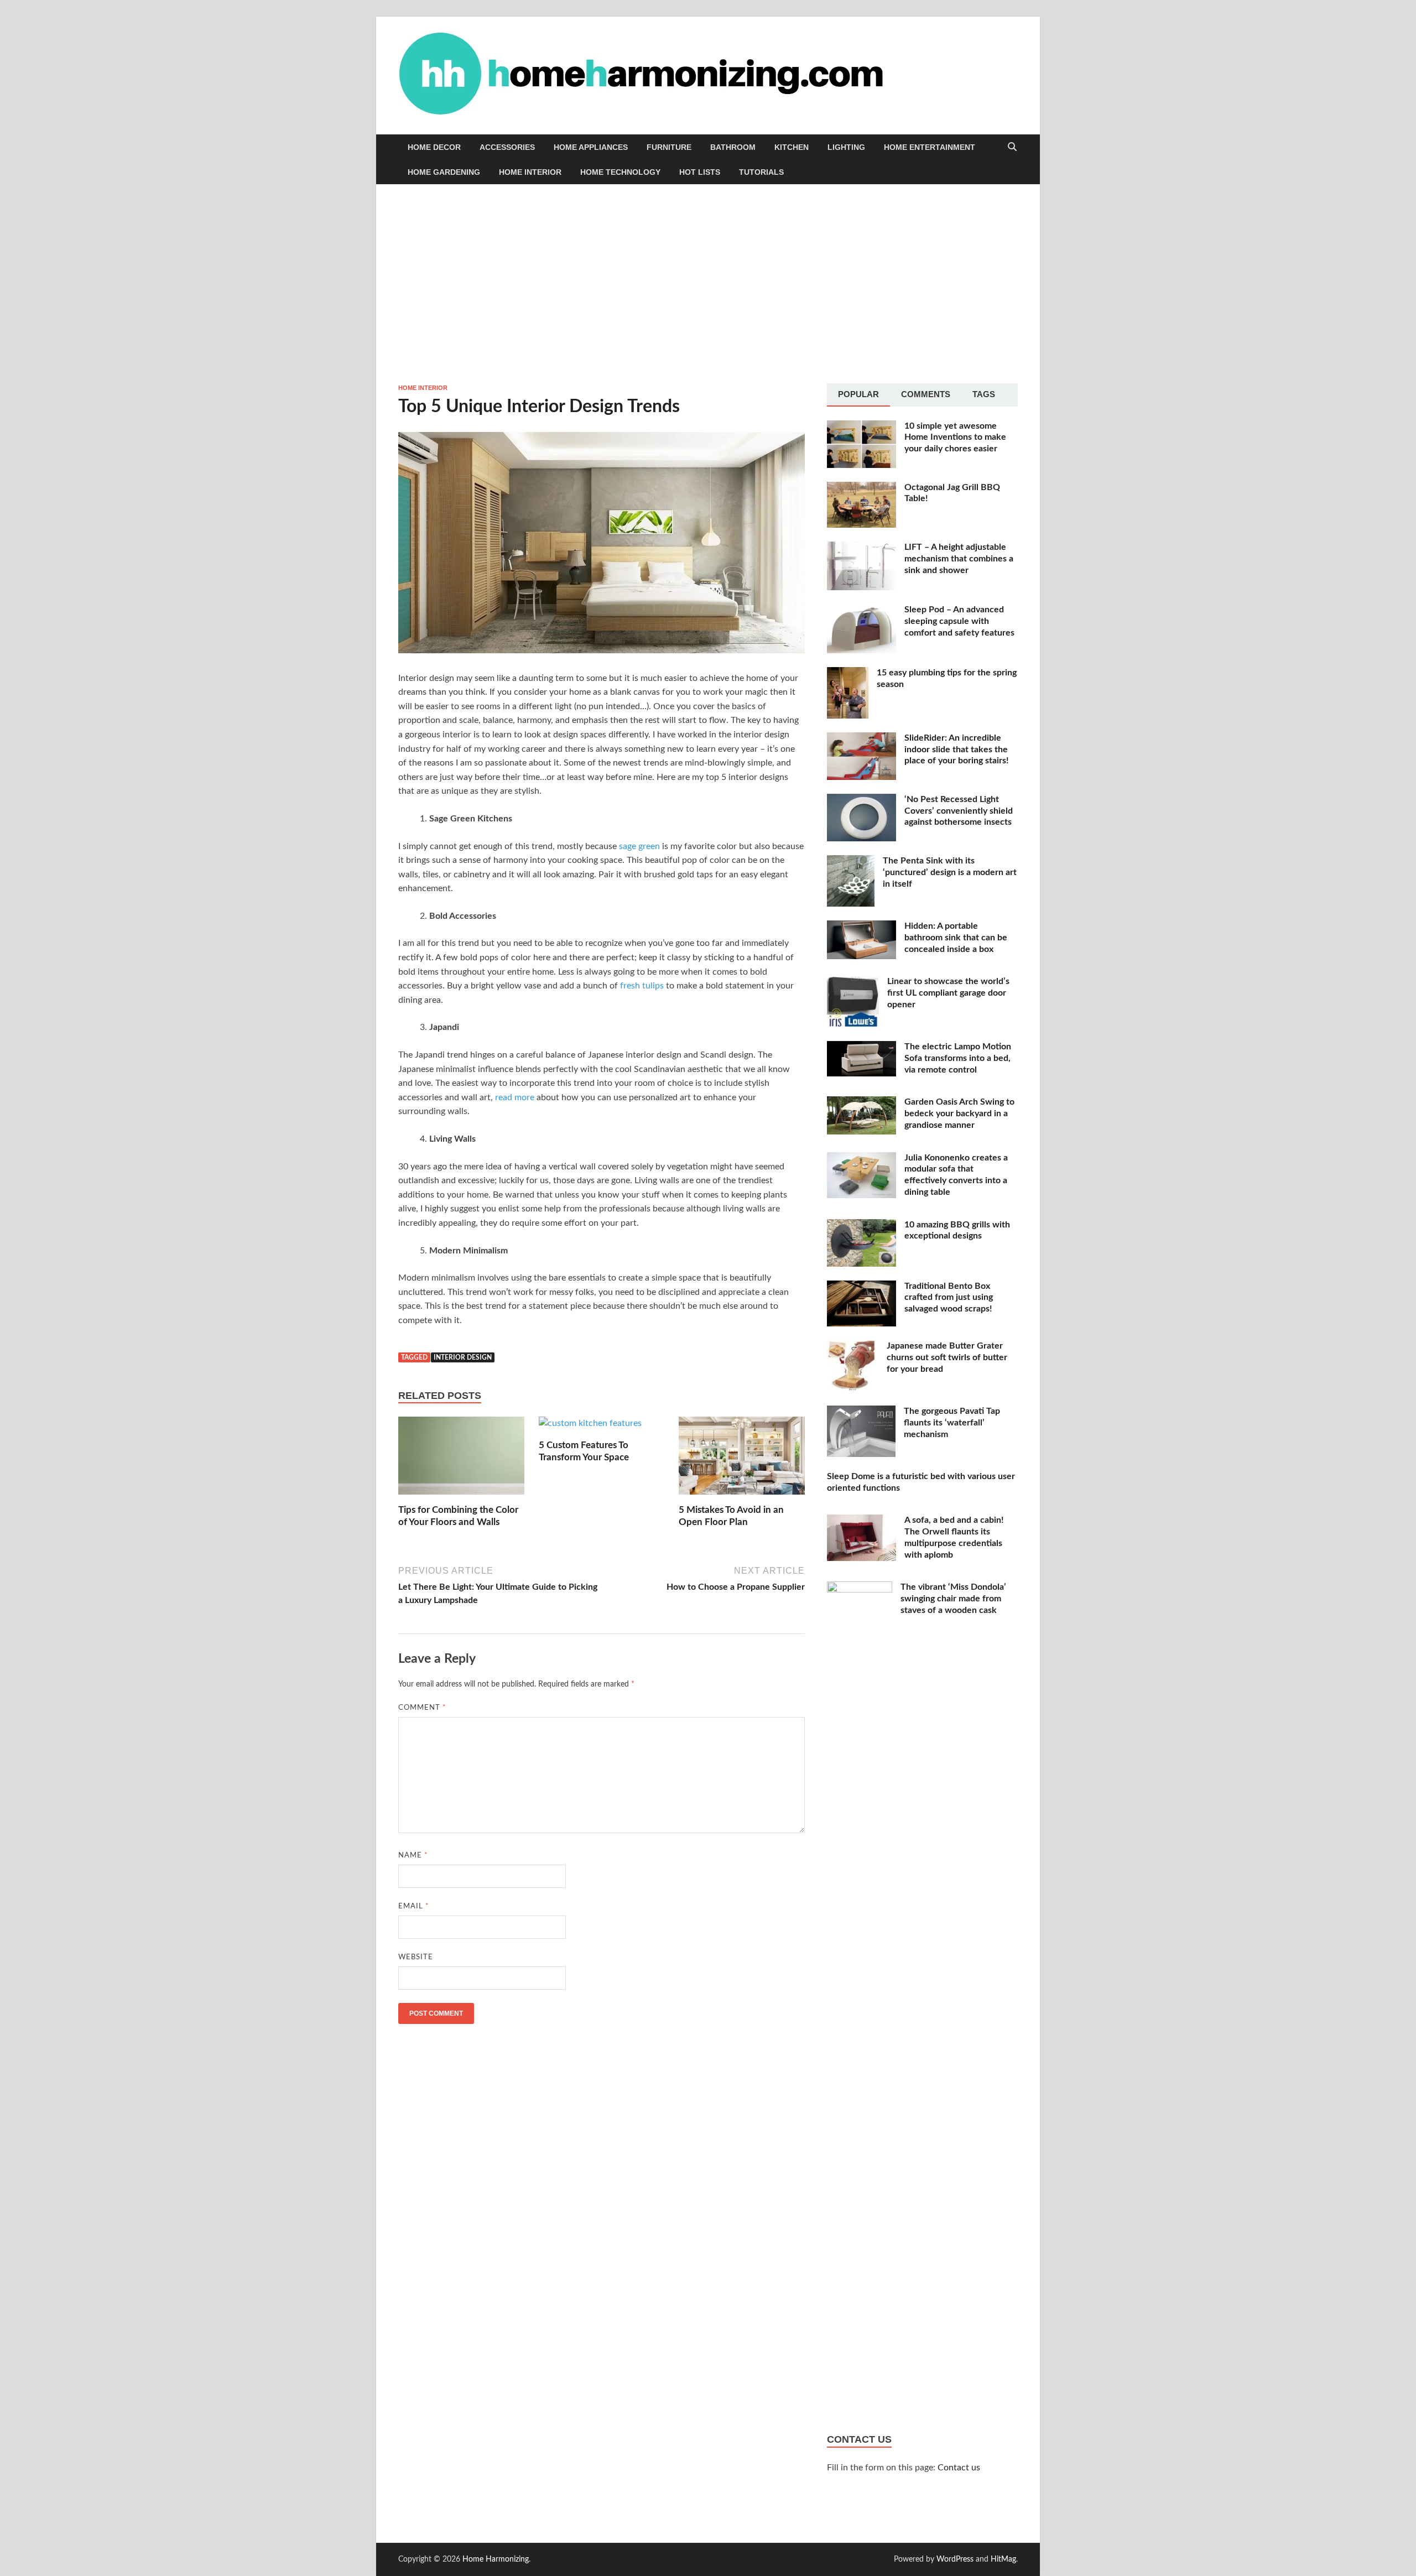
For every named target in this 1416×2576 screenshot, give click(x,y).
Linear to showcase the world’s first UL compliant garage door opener (948, 993)
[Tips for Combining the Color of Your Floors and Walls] (461, 1460)
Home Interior (530, 172)
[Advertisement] (708, 284)
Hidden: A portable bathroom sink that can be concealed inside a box (956, 938)
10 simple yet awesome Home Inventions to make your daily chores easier (955, 438)
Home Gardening (444, 172)
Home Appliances (591, 147)
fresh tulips (642, 986)
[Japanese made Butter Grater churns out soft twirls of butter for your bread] (853, 1347)
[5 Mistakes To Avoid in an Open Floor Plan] (742, 1460)
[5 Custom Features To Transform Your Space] (590, 1428)
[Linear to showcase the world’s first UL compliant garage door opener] (853, 982)
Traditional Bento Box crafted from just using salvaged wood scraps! (949, 1298)
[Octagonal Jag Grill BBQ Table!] (861, 488)
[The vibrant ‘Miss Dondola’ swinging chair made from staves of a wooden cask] (860, 1588)
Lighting (846, 147)
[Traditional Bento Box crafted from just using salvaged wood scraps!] (861, 1287)
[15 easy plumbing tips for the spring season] (848, 674)
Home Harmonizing (496, 2559)
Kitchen (792, 147)
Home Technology (620, 172)
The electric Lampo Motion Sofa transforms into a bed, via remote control (958, 1058)
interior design (463, 1357)
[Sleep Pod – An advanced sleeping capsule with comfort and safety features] (861, 611)
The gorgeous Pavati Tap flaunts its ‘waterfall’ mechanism (952, 1423)
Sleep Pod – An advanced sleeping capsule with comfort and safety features (959, 621)
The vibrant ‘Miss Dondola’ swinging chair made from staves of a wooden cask (953, 1599)
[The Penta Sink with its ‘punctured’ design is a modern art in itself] (851, 862)
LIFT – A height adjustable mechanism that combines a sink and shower (959, 559)
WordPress (955, 2559)
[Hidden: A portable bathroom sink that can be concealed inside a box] (861, 927)
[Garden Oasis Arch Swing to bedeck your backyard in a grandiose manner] (861, 1103)
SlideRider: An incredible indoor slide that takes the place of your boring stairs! (957, 750)
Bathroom (733, 147)
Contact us (959, 2468)
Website (416, 1957)
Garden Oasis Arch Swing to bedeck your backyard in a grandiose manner (959, 1113)
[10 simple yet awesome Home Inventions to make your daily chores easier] (861, 427)
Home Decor (434, 147)
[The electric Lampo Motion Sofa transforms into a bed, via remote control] (861, 1048)
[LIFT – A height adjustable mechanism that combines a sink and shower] (861, 548)
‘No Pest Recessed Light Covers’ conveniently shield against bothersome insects (959, 811)
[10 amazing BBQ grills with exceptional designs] (861, 1226)
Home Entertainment (930, 147)
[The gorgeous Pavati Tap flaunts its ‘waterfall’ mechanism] (861, 1412)
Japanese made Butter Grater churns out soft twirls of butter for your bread (947, 1357)
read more (515, 1097)
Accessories (507, 147)
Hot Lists (700, 172)
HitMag (1003, 2559)
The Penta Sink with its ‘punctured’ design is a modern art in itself (950, 872)
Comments (926, 394)
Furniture (669, 147)
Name (413, 1856)
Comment (422, 1708)
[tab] (858, 395)
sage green (639, 846)
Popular (858, 394)
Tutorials (761, 172)
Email (414, 1906)
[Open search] (1012, 147)
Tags (984, 394)
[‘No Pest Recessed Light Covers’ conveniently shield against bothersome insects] (861, 800)
